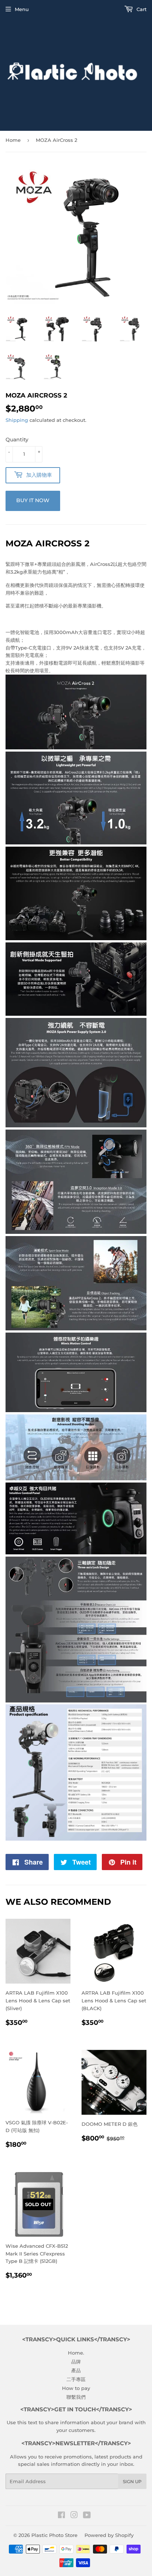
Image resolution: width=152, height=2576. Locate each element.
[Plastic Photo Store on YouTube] (87, 2516)
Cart (141, 9)
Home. (76, 2353)
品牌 (76, 2362)
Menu (22, 9)
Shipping (17, 420)
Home (13, 140)
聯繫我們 (76, 2397)
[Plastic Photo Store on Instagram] (74, 2516)
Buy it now (33, 500)
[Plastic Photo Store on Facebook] (61, 2516)
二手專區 (76, 2379)
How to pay (76, 2388)
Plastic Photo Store (54, 2535)
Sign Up (132, 2481)
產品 (76, 2370)
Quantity (17, 440)
